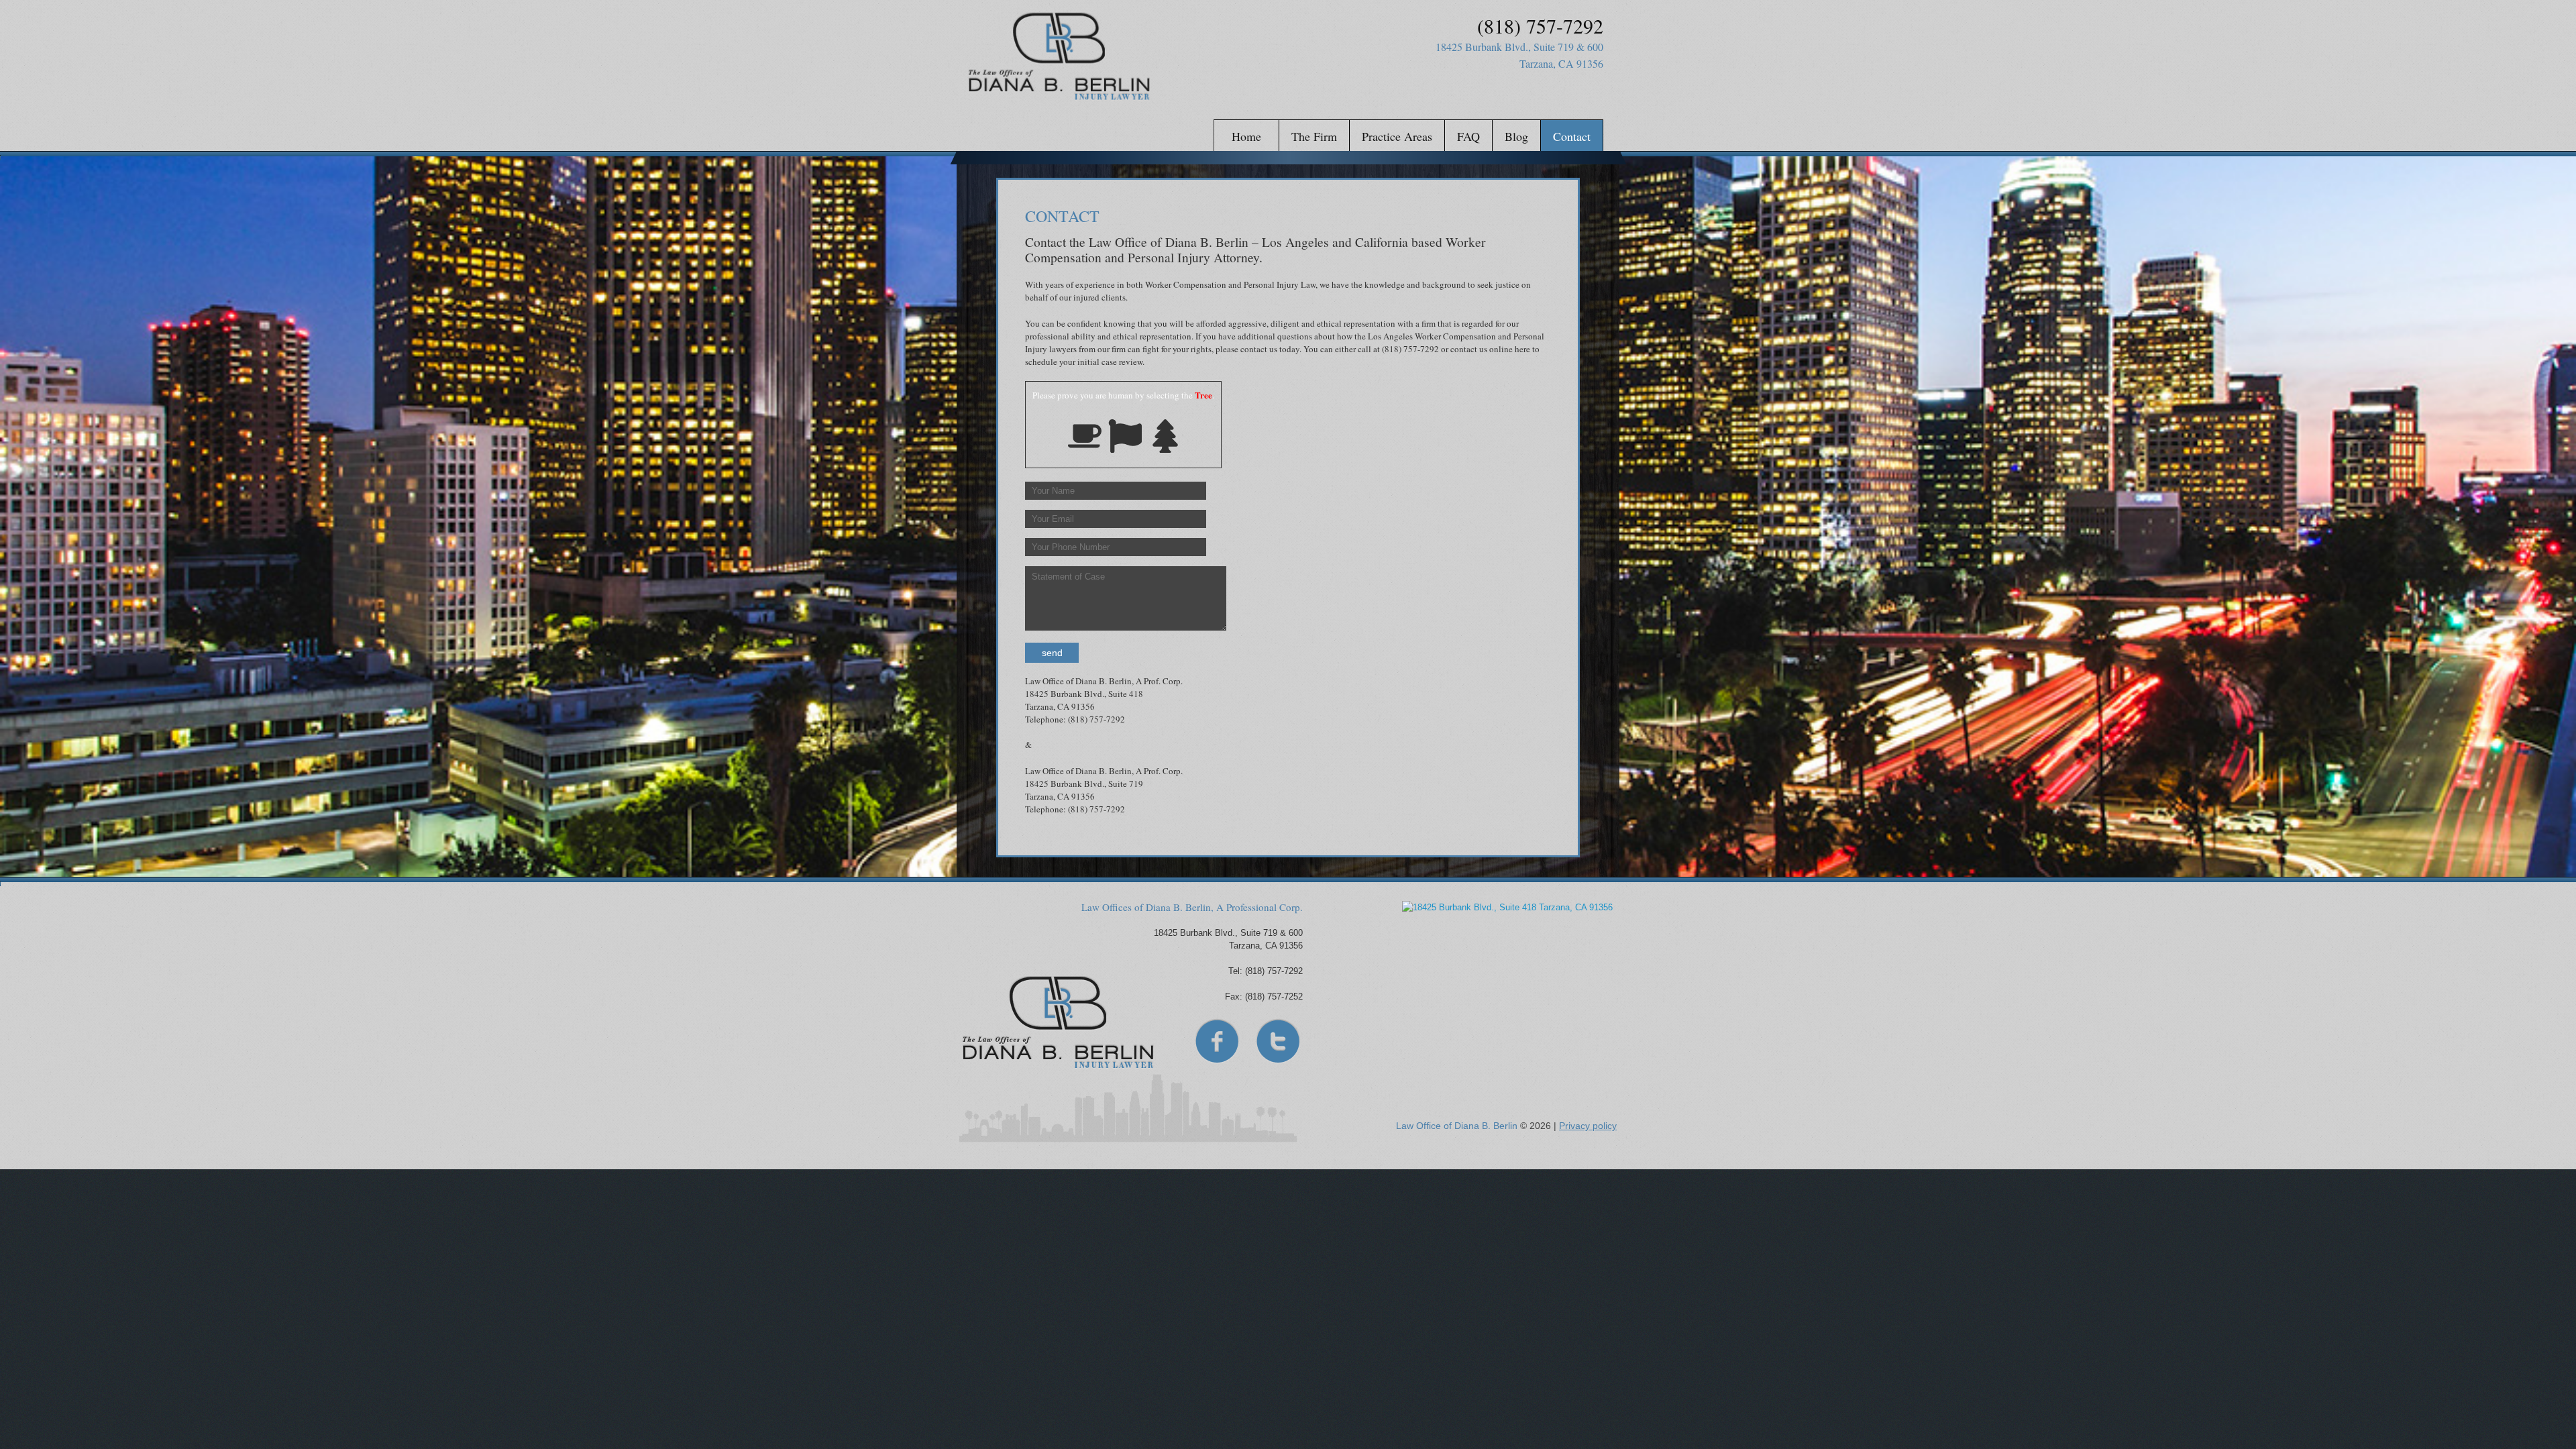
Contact (1572, 136)
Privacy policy (1588, 1126)
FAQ (1468, 136)
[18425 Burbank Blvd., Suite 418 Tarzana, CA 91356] (1506, 982)
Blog (1516, 136)
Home (1246, 136)
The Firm (1314, 136)
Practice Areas (1397, 136)
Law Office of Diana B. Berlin (1457, 1126)
